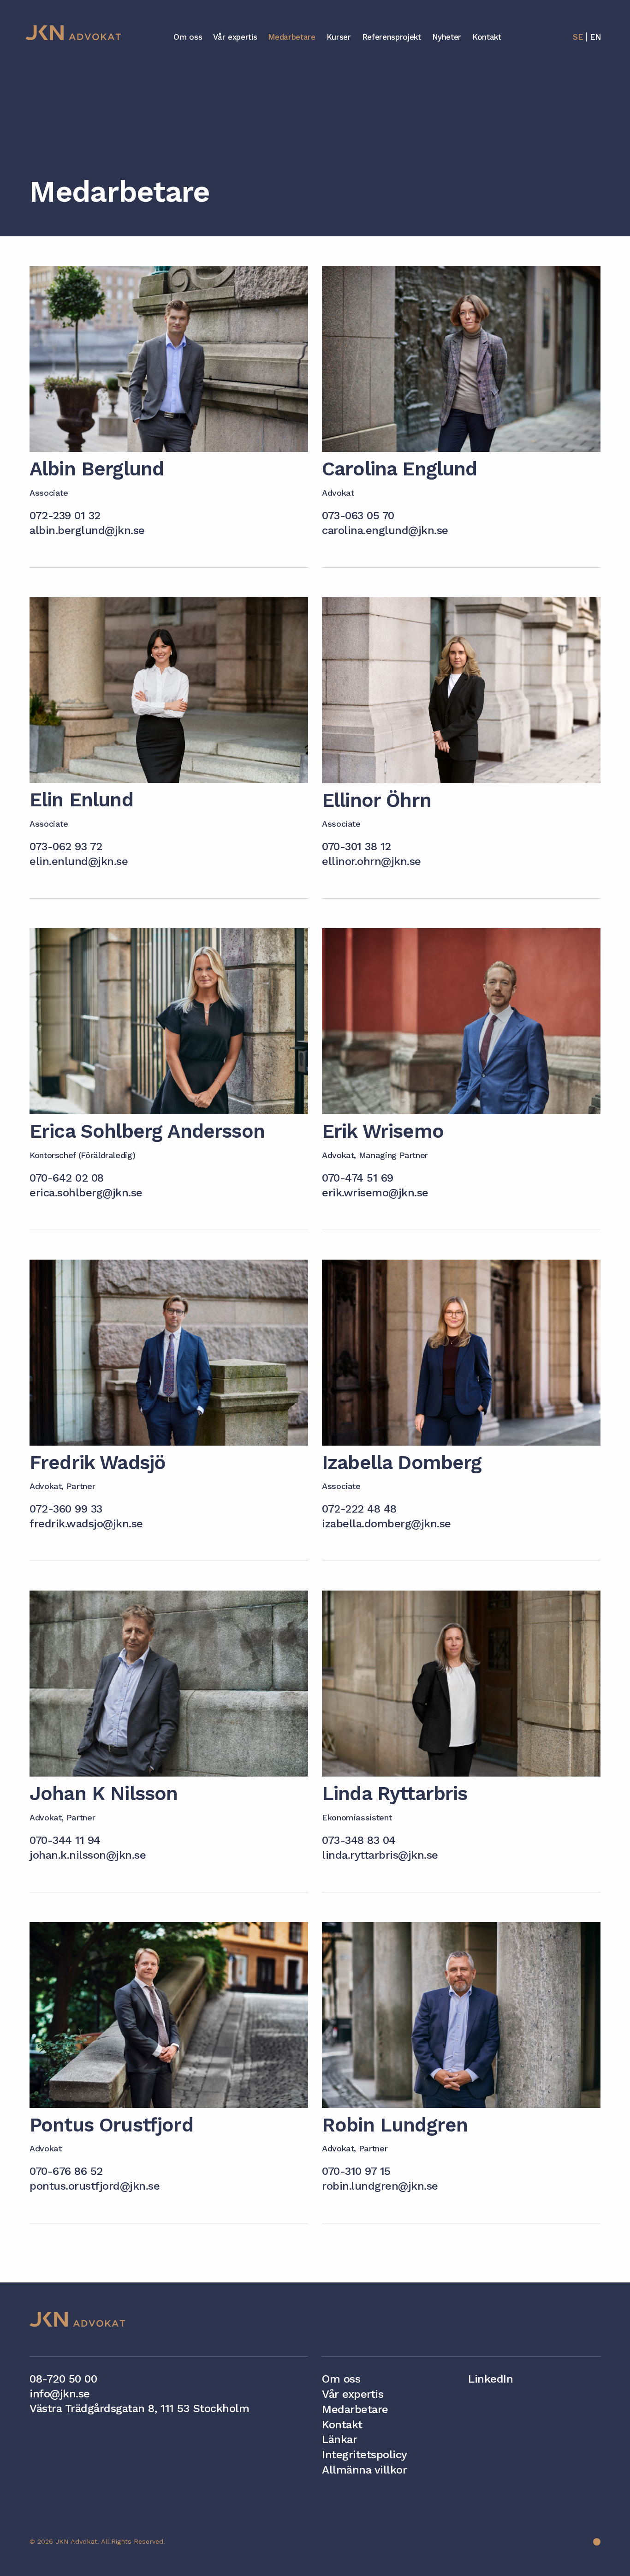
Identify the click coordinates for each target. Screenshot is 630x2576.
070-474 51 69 (358, 1178)
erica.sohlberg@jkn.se (86, 1193)
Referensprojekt (392, 37)
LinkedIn (490, 2379)
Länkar (339, 2439)
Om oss (188, 37)
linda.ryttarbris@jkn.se (380, 1855)
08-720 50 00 (63, 2379)
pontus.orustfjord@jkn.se (95, 2186)
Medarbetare (291, 37)
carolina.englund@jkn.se (385, 530)
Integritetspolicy (365, 2455)
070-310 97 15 (356, 2171)
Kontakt (487, 37)
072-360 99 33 (66, 1509)
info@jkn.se (60, 2394)
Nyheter (447, 37)
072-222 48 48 (359, 1509)
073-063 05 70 (358, 516)
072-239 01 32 (65, 516)
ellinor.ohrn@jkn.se (371, 861)
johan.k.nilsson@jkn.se (88, 1855)
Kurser (339, 37)
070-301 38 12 (357, 847)
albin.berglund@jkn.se (87, 530)
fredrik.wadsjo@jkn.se (86, 1524)
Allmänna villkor (364, 2470)
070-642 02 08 (67, 1178)
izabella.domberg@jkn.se (386, 1524)
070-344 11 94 (65, 1840)
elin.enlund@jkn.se (79, 861)
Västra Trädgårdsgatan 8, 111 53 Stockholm (139, 2408)
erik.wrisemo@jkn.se (375, 1193)
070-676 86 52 (66, 2171)
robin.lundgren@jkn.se (380, 2186)
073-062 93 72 (66, 847)
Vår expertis (235, 37)
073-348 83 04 (359, 1840)
